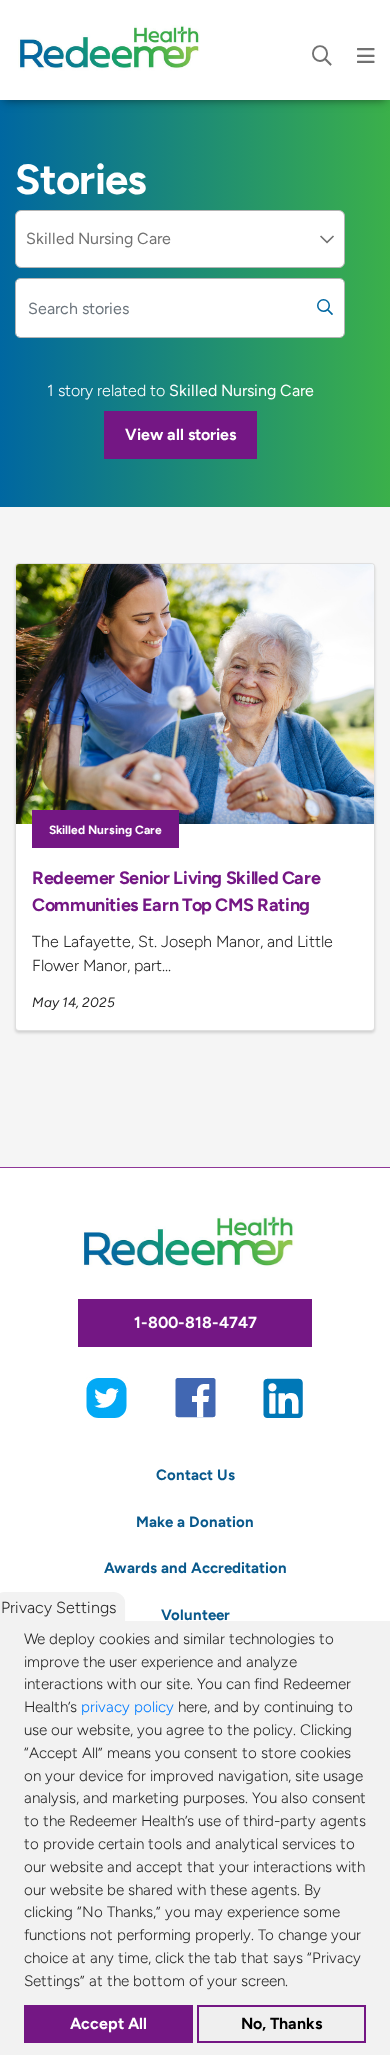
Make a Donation (195, 1521)
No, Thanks (281, 2023)
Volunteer (195, 1614)
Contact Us (195, 1474)
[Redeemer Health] (115, 50)
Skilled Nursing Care (105, 830)
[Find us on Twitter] (106, 1396)
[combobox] (180, 239)
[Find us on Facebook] (195, 1396)
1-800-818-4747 (195, 1322)
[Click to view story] (195, 694)
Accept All (108, 2023)
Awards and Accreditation (195, 1567)
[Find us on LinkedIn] (283, 1396)
